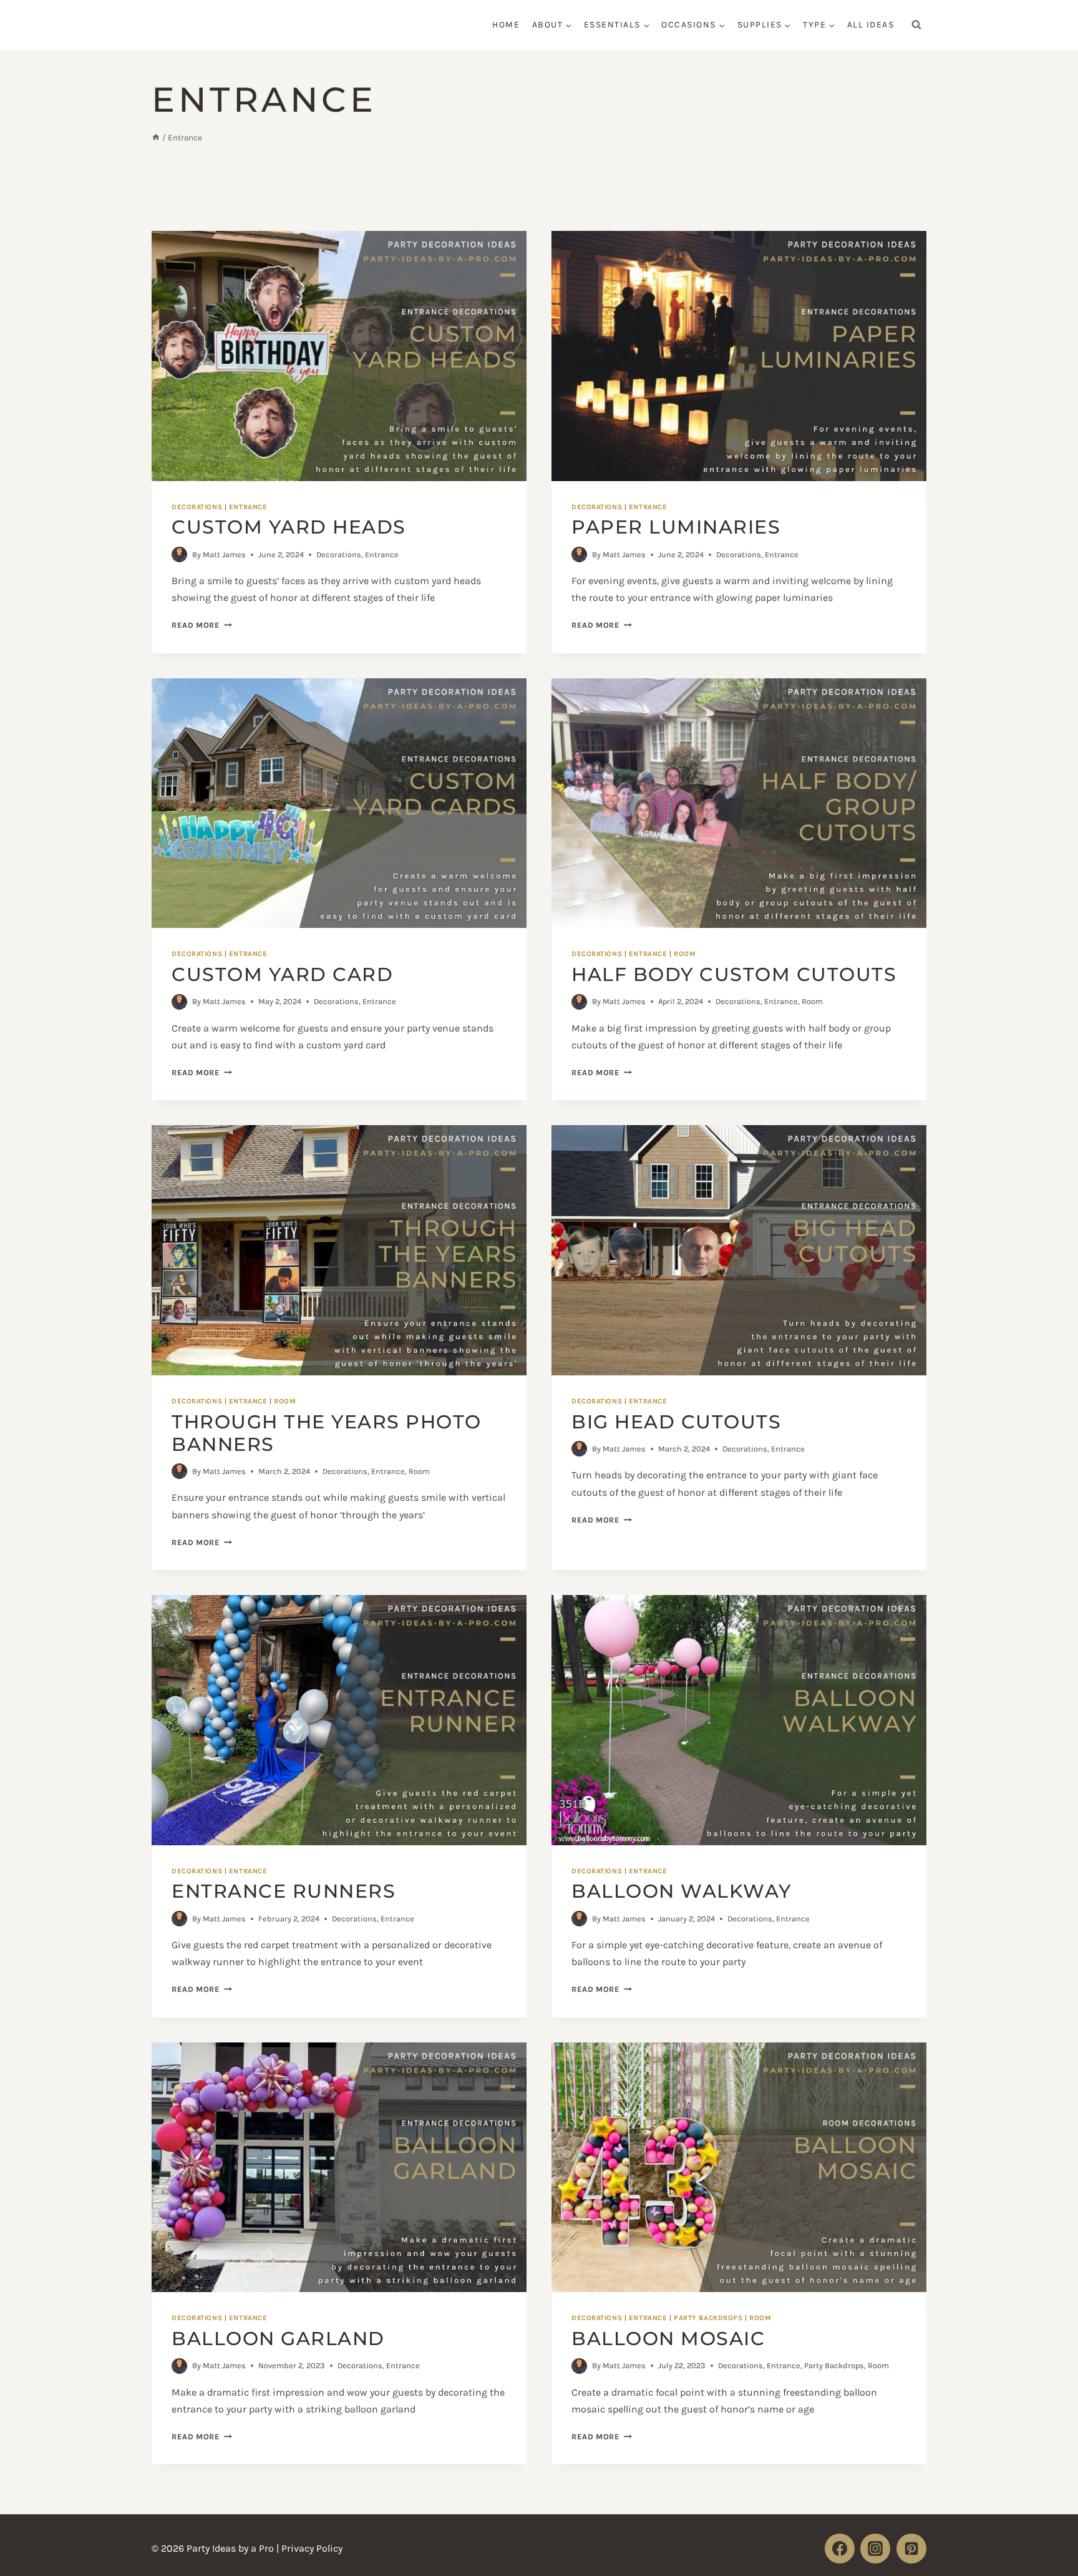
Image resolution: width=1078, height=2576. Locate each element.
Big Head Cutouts (676, 1422)
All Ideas (871, 25)
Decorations (197, 507)
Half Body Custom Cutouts (734, 974)
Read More (202, 625)
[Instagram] (875, 2549)
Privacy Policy (312, 2549)
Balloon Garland (278, 2339)
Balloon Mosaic (668, 2339)
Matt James (224, 554)
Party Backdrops (708, 2318)
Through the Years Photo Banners (327, 1433)
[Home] (156, 138)
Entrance (248, 507)
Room (685, 954)
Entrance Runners (284, 1891)
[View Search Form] (916, 25)
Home (506, 25)
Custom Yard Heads (289, 527)
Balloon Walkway (682, 1891)
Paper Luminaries (676, 527)
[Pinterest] (911, 2549)
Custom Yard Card (282, 974)
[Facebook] (840, 2549)
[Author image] (179, 554)
